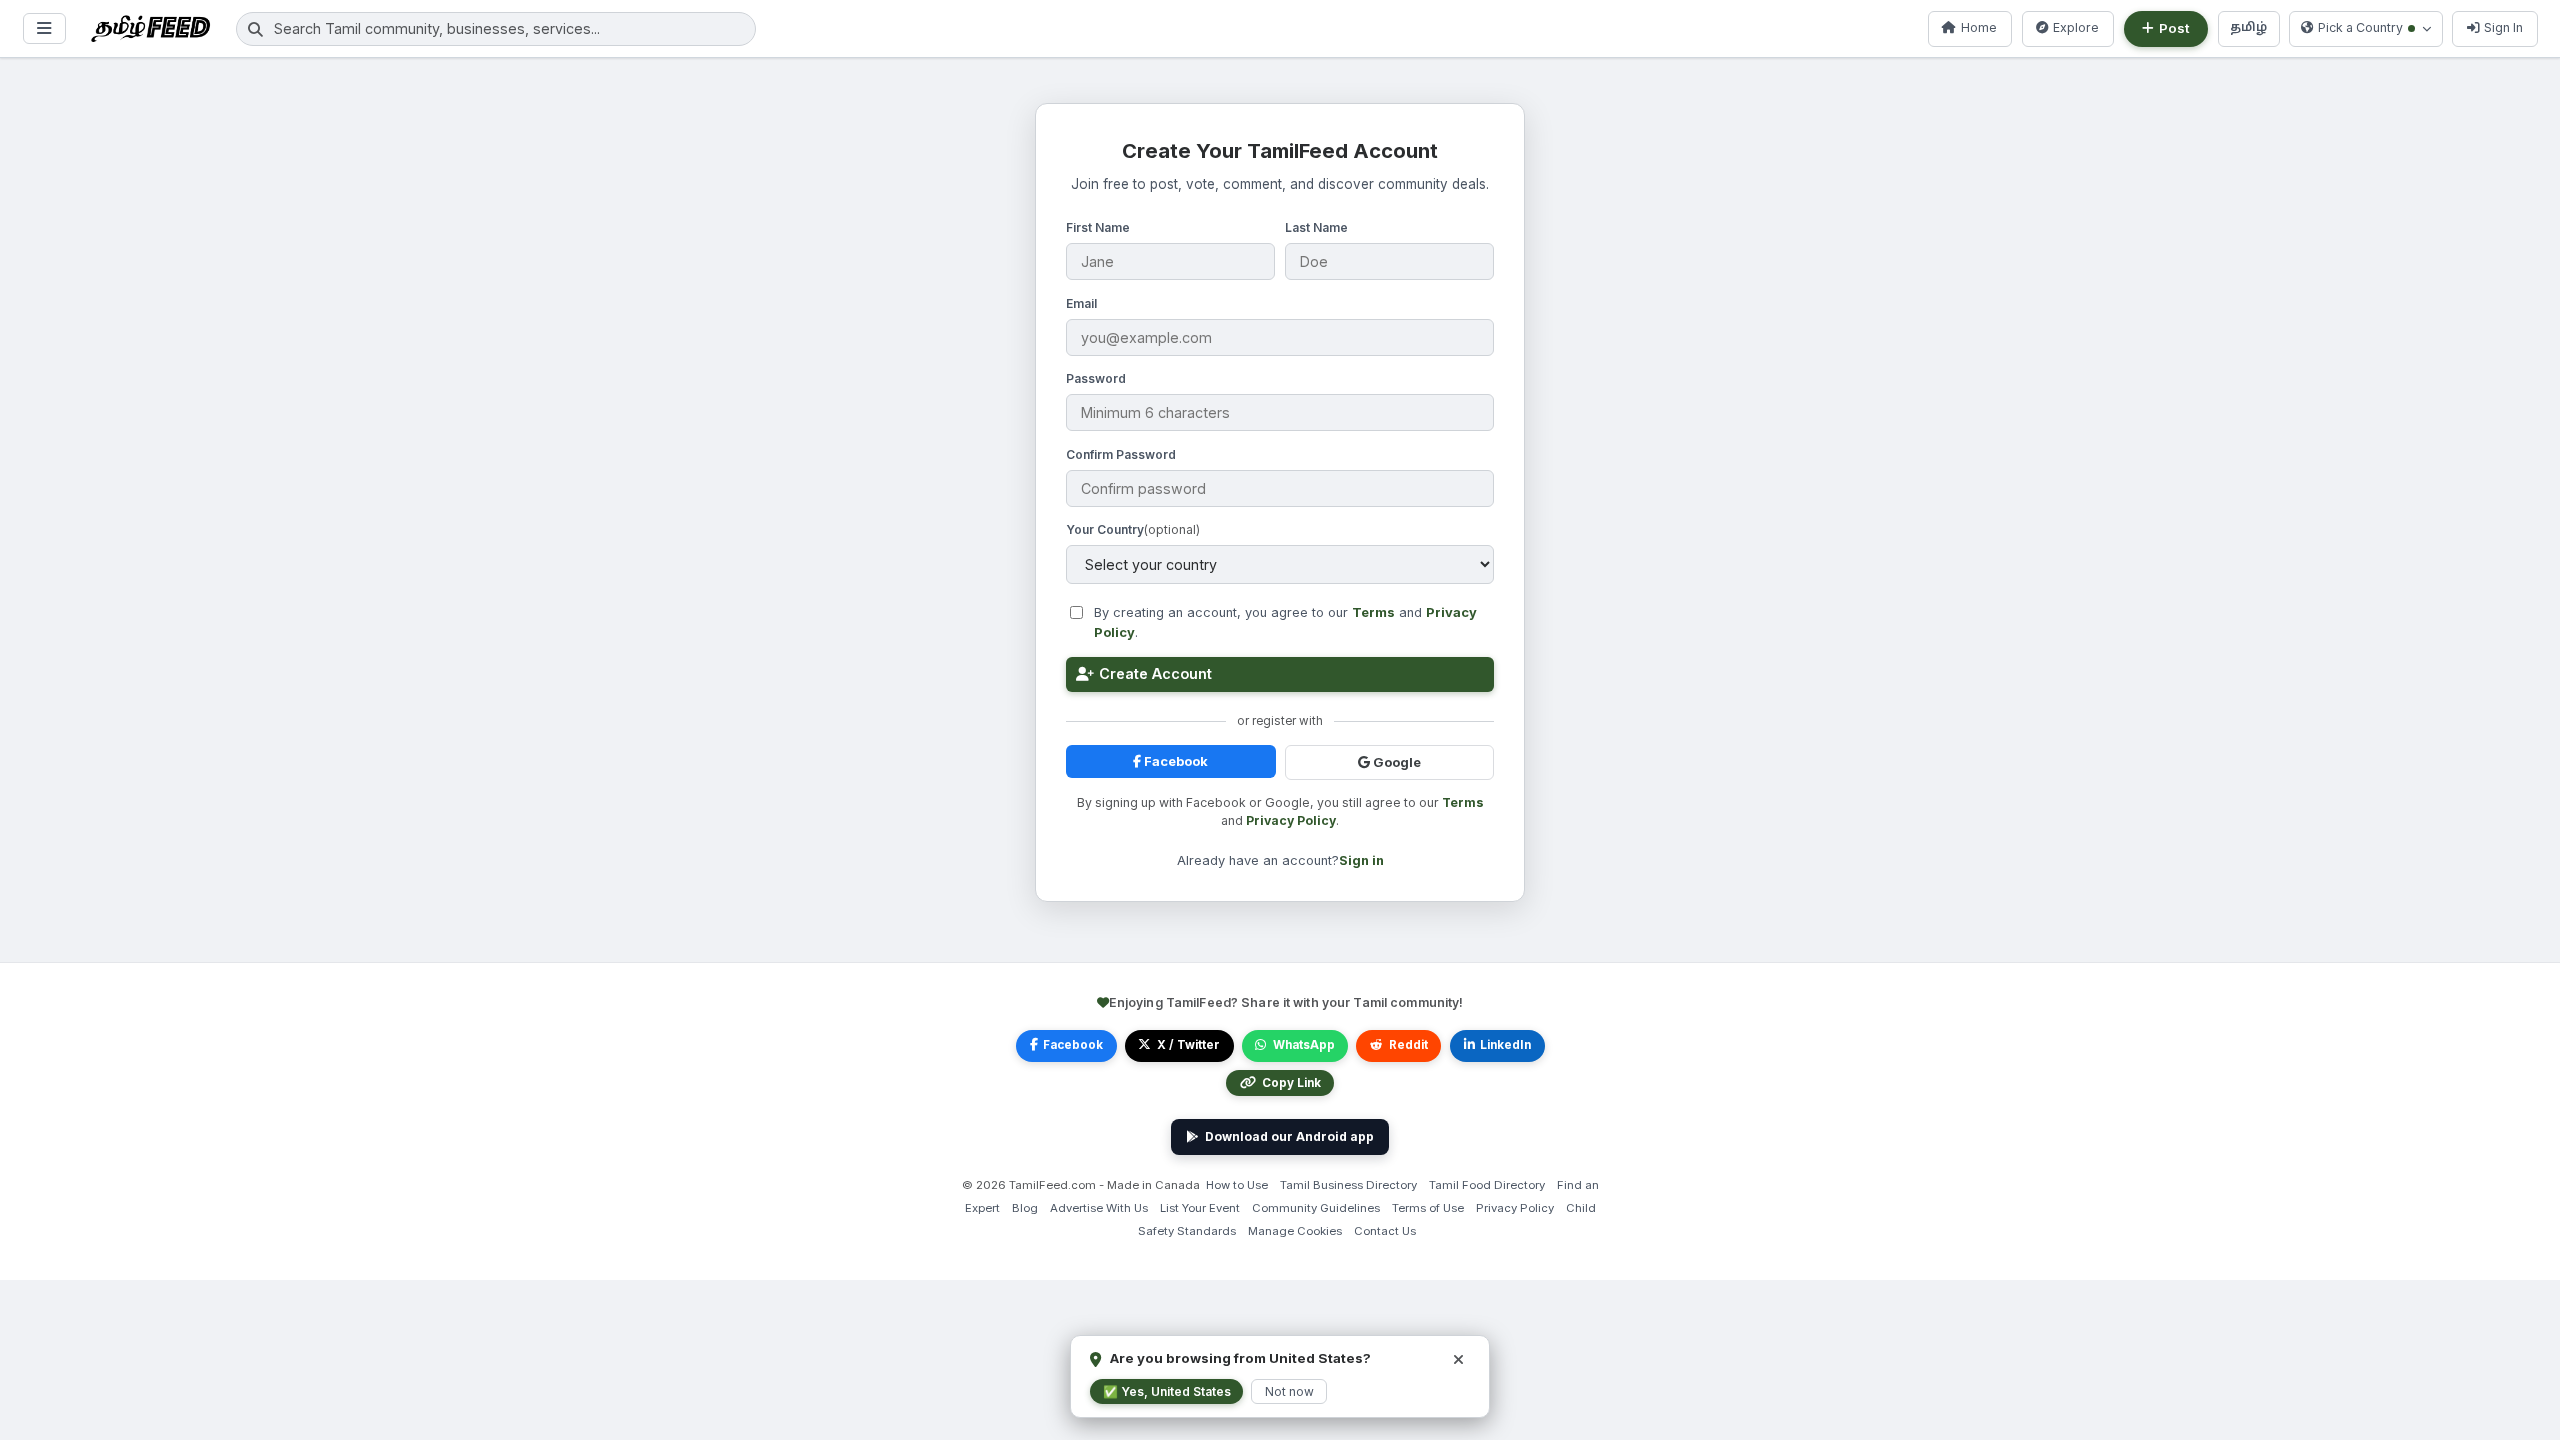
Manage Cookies (1295, 1231)
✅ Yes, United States (1167, 1391)
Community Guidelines (1316, 1208)
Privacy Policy (1291, 820)
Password (1096, 378)
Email (1081, 303)
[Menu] (44, 28)
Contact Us (1385, 1231)
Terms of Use (1428, 1208)
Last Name (1316, 227)
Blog (1025, 1208)
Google (1395, 762)
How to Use (1237, 1185)
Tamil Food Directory (1487, 1185)
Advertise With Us (1099, 1208)
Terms (1373, 612)
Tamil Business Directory (1348, 1185)
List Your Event (1200, 1208)
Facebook (1174, 761)
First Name (1098, 227)
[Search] (255, 28)
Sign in (1361, 860)
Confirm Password (1121, 454)
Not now (1289, 1391)
